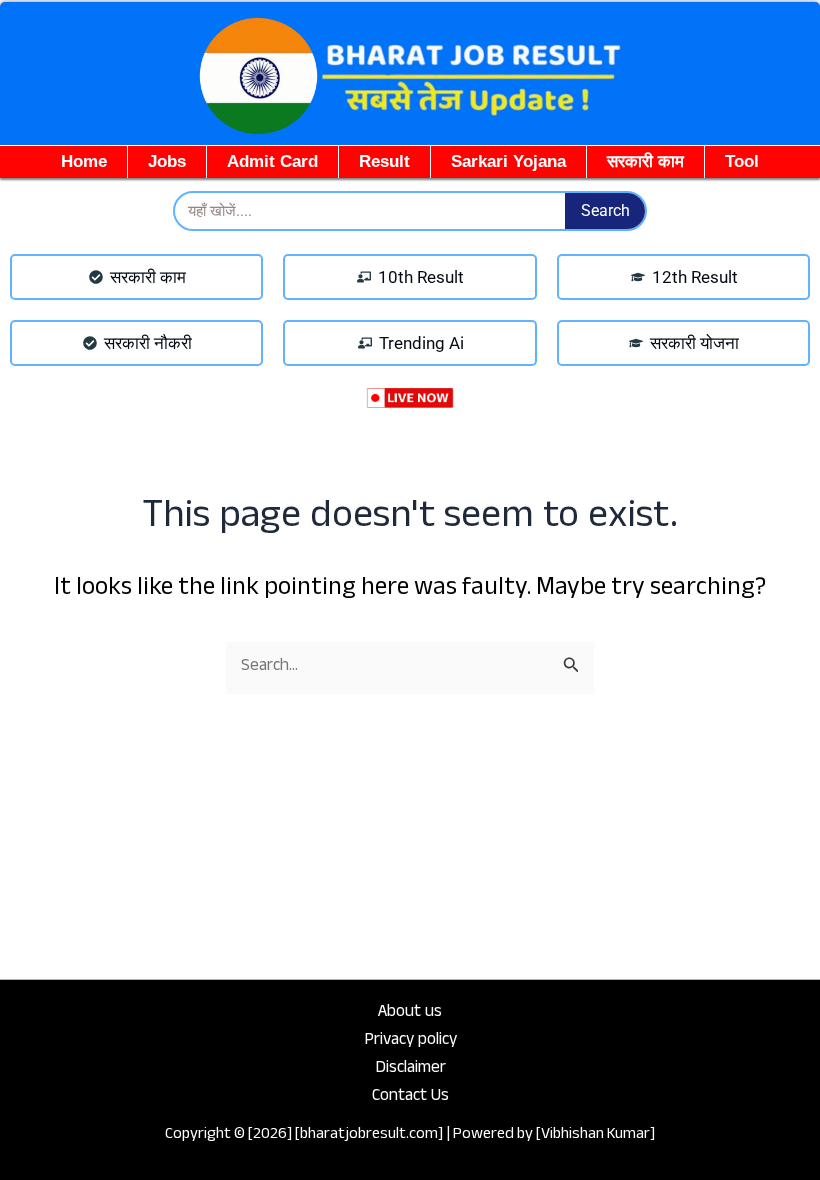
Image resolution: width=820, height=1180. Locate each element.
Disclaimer (410, 1070)
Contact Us (410, 1098)
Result (384, 161)
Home (84, 161)
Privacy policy (410, 1042)
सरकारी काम (645, 161)
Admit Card (272, 161)
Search (605, 210)
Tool (742, 161)
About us (410, 1014)
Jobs (167, 161)
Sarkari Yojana (508, 161)
